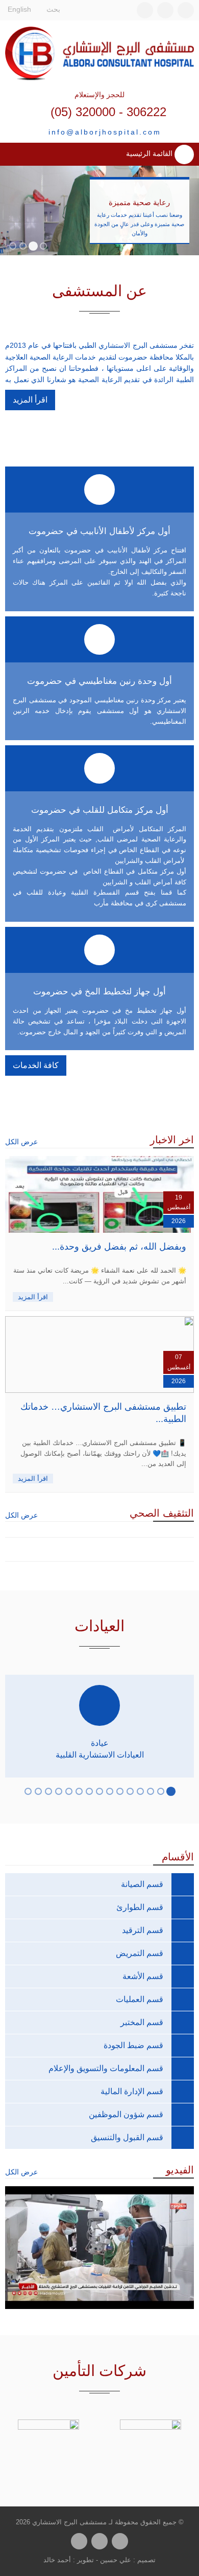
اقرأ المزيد (30, 400)
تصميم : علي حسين (128, 2560)
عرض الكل (21, 1142)
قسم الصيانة (142, 1884)
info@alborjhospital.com (105, 132)
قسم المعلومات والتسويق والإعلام (106, 2068)
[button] (43, 246)
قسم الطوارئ (140, 1907)
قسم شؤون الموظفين (126, 2114)
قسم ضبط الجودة (133, 2045)
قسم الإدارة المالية (132, 2091)
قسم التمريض (140, 1953)
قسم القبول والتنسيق (127, 2137)
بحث (54, 9)
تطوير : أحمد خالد (69, 2560)
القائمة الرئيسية (150, 154)
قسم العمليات (140, 1999)
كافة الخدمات (36, 1065)
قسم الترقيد (143, 1930)
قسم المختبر (142, 2022)
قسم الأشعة (143, 1976)
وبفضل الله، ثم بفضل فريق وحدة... (119, 1247)
